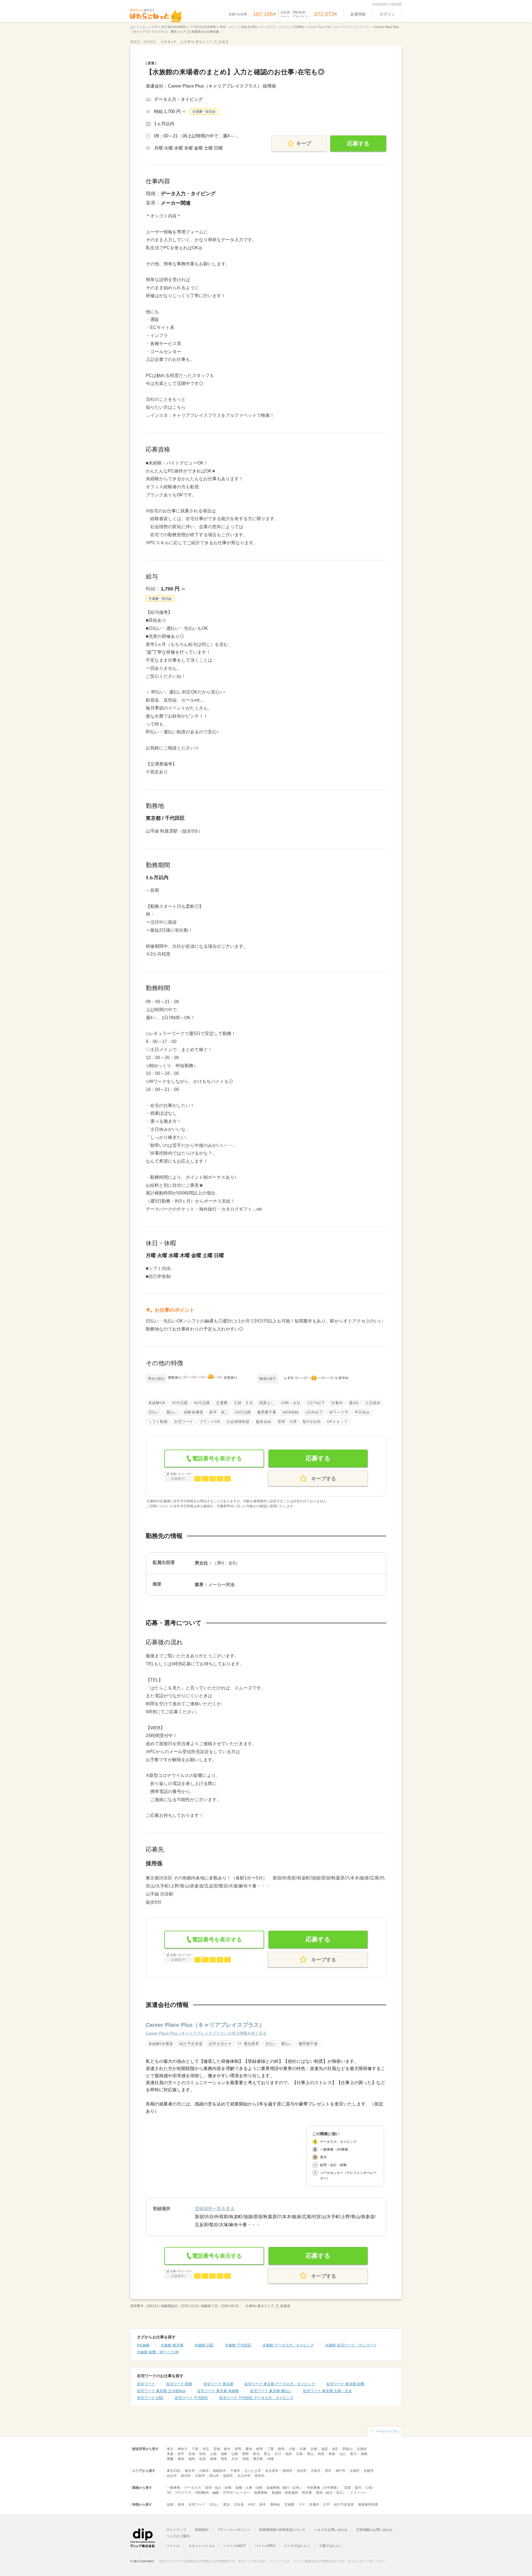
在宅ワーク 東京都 (218, 2384)
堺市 (328, 2471)
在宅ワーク (146, 2384)
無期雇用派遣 (368, 2505)
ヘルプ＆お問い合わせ (331, 2530)
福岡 (192, 2459)
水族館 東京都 (172, 2345)
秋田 (203, 2454)
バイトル (173, 2546)
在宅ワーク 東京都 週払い (271, 2391)
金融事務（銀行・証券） (284, 2488)
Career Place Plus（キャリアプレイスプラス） (205, 2025)
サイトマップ (176, 2530)
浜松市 (302, 2471)
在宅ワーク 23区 (150, 2398)
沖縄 (270, 2459)
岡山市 (214, 2476)
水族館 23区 (204, 2345)
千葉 (195, 2449)
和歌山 (347, 2449)
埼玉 (206, 2449)
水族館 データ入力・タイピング (288, 2345)
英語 (226, 2505)
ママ (302, 2505)
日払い (214, 2505)
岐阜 (260, 2449)
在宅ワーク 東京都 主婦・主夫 (327, 2391)
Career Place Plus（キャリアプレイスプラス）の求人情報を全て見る (206, 2033)
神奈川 (183, 2449)
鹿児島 (258, 2459)
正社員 (239, 2505)
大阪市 (316, 2471)
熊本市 (260, 2476)
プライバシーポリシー (234, 2530)
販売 (358, 2488)
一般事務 (173, 2488)
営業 (347, 2488)
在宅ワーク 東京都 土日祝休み (161, 2391)
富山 (267, 2454)
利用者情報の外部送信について (282, 2530)
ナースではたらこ (297, 2546)
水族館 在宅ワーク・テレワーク (351, 2345)
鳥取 (321, 2454)
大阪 (292, 2449)
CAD (369, 2488)
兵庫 (303, 2449)
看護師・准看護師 (285, 2493)
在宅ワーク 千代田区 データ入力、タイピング (256, 2398)
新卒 (263, 2505)
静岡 (281, 2449)
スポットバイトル (202, 2546)
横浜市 (190, 2471)
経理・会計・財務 (218, 2488)
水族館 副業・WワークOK (158, 2352)
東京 (170, 2449)
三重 (270, 2449)
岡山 (310, 2454)
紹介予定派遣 (344, 2505)
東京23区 (174, 2471)
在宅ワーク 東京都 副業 (345, 2384)
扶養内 (314, 2505)
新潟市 (186, 2476)
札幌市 (369, 2471)
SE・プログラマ (179, 2493)
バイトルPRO (265, 2546)
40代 (252, 2505)
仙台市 (172, 2476)
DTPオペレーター (237, 2493)
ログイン (387, 14)
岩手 (181, 2454)
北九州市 (244, 2476)
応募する (358, 143)
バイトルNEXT (235, 2546)
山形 (213, 2454)
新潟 (256, 2454)
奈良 (335, 2449)
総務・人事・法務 (249, 2488)
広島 (300, 2454)
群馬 (238, 2449)
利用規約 (202, 2530)
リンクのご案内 (178, 2536)
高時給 (275, 2505)
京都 (314, 2449)
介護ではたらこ (331, 2546)
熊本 (224, 2459)
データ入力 (193, 2488)
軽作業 (307, 2493)
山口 (343, 2454)
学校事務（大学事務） (323, 2488)
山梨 (235, 2454)
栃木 (227, 2449)
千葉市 (235, 2471)
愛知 (249, 2449)
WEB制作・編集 (207, 2493)
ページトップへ (387, 2431)
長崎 (213, 2459)
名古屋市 (272, 2471)
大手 (326, 2505)
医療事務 (261, 2493)
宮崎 (245, 2459)
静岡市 (288, 2471)
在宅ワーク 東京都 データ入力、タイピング (280, 2384)
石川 (278, 2454)
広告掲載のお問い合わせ (374, 2530)
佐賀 (203, 2459)
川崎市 (204, 2471)
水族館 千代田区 (238, 2345)
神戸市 (341, 2471)
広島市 (200, 2476)
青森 (170, 2454)
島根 (332, 2454)
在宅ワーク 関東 (179, 2384)
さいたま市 (253, 2471)
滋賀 (324, 2449)
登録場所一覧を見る (215, 2209)
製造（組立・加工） (331, 2493)
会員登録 (358, 14)
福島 (224, 2454)
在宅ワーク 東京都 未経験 (218, 2391)
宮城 (192, 2454)
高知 (181, 2459)
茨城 (217, 2449)
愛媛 (170, 2459)
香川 (353, 2454)
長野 (245, 2454)
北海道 (362, 2449)
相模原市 (219, 2471)
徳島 (364, 2454)
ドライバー (359, 2493)
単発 (181, 2505)
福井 (289, 2454)
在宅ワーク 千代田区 (191, 2398)
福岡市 (228, 2476)
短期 (170, 2505)
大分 (235, 2459)
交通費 (289, 2505)
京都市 (355, 2471)
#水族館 (143, 2345)
